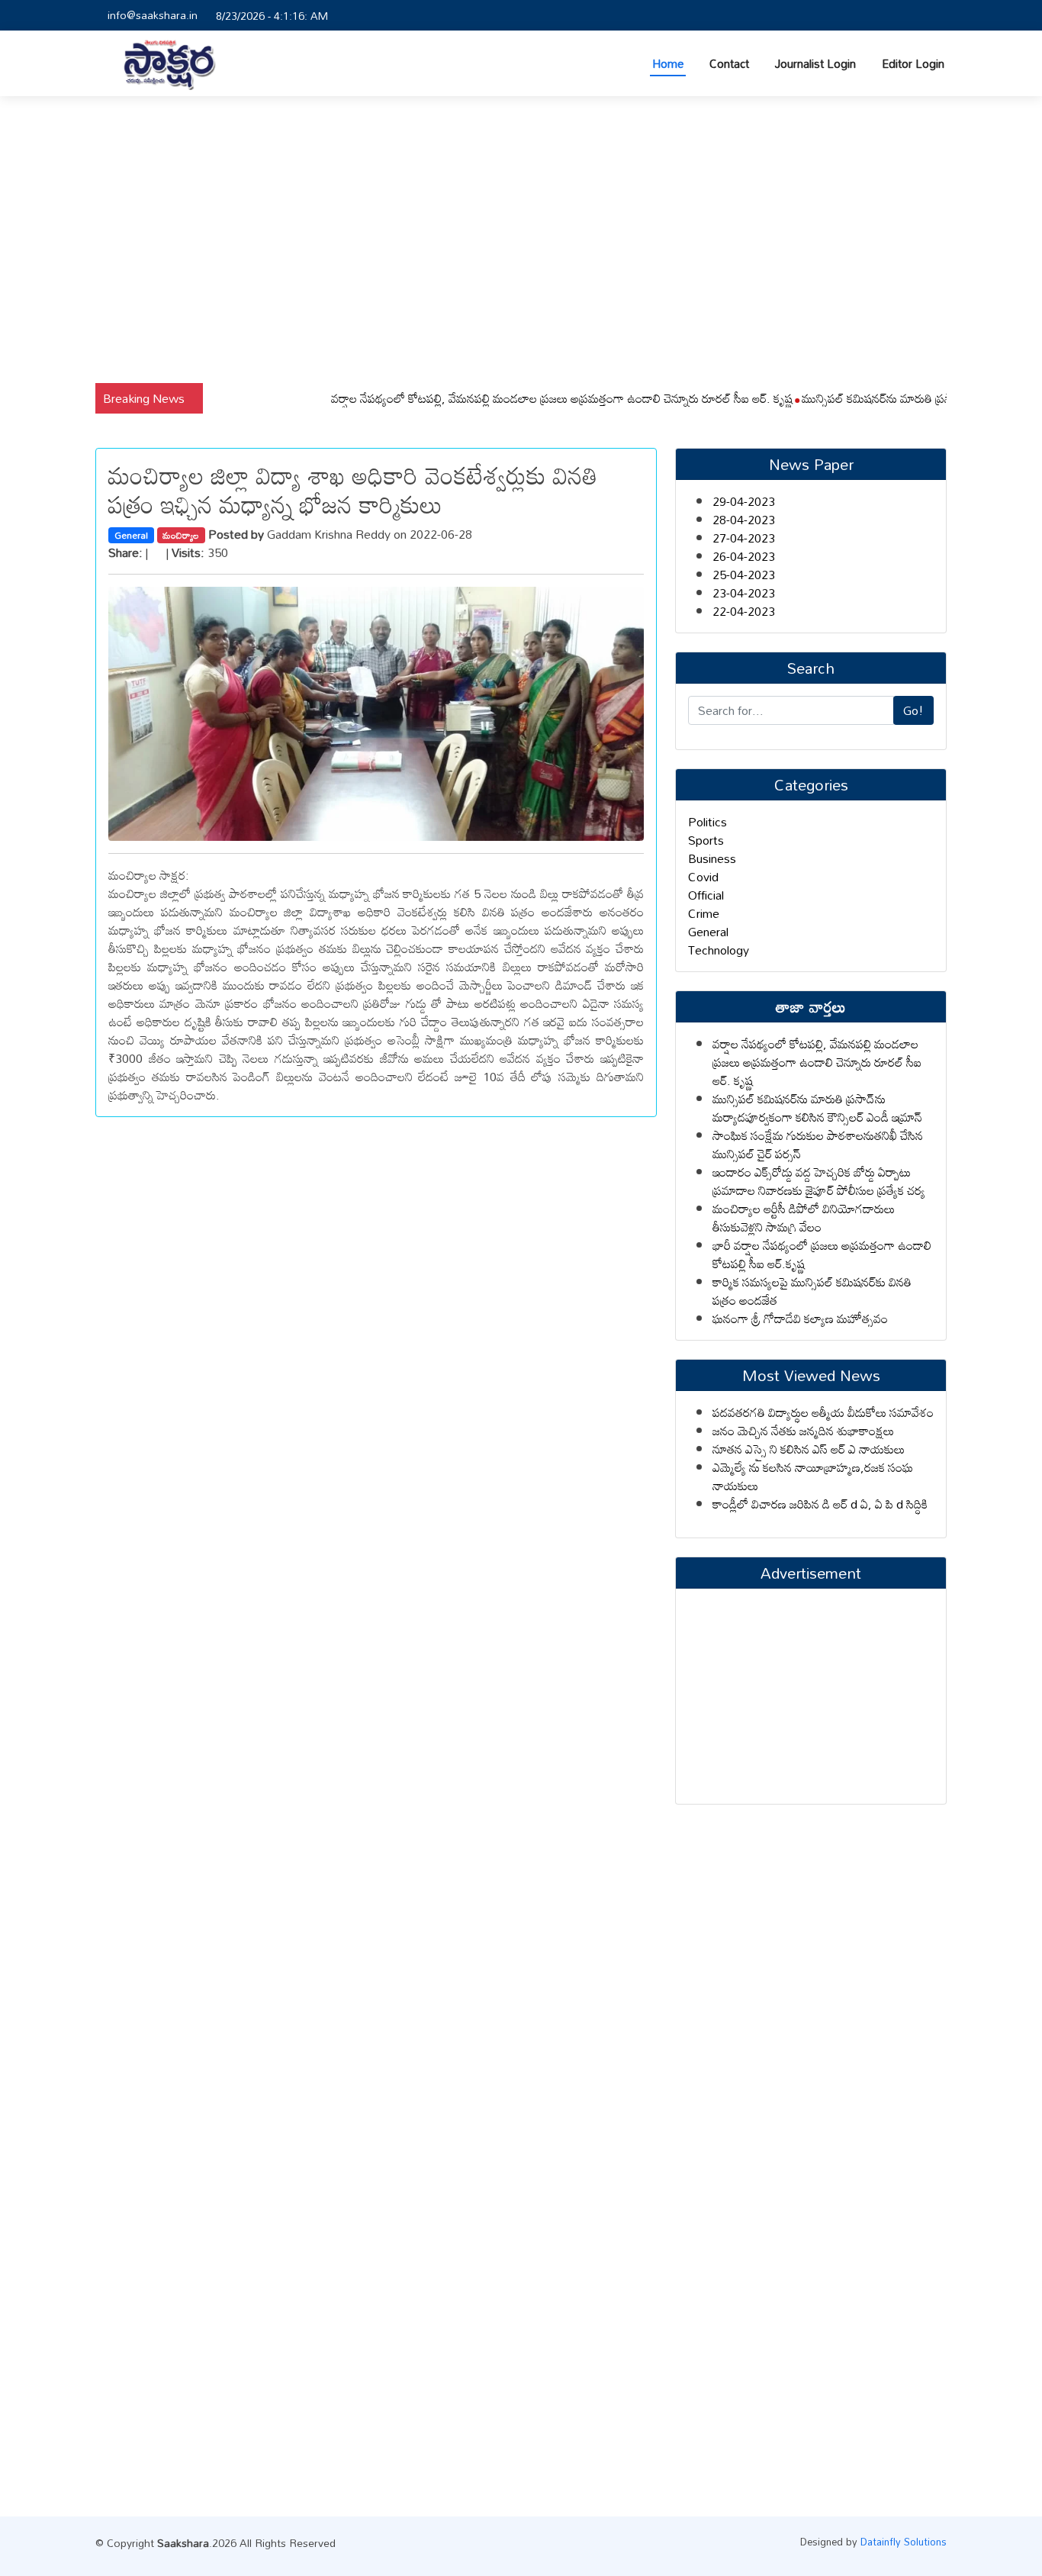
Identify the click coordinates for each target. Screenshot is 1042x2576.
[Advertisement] (521, 240)
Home (668, 64)
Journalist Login (815, 64)
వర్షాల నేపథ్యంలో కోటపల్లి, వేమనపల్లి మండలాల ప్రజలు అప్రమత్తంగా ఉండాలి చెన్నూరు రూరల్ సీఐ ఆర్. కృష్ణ (523, 398)
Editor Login (913, 64)
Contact (729, 64)
